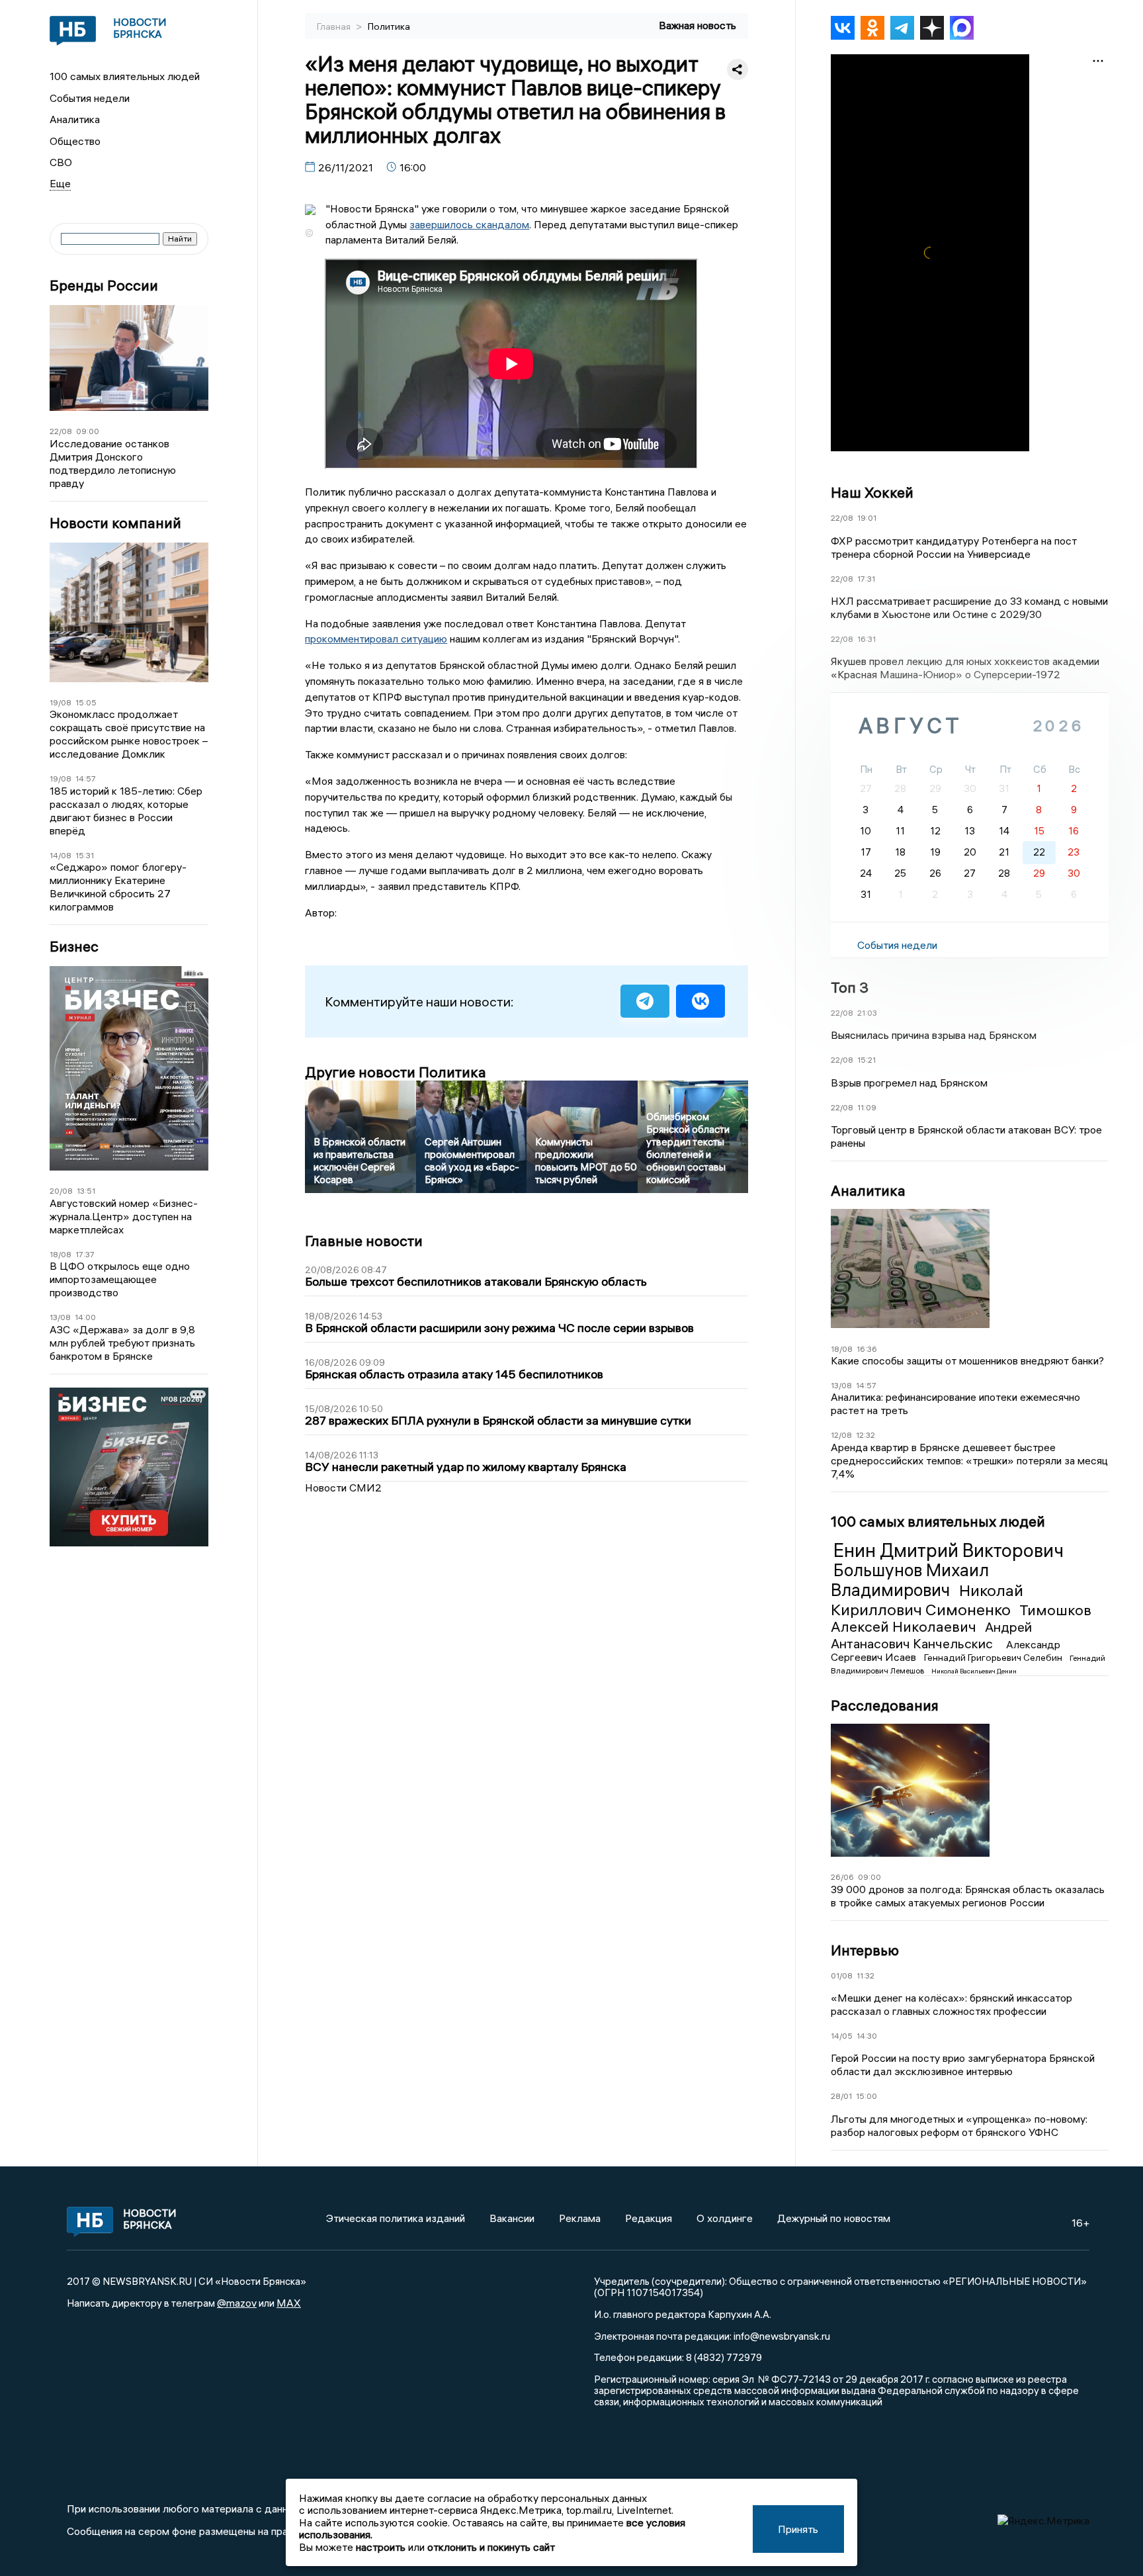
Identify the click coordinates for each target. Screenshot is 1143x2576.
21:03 (867, 1013)
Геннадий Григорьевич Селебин (994, 1658)
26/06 (842, 1877)
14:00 (85, 1317)
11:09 (867, 1107)
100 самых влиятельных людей (125, 76)
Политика (389, 26)
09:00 (88, 431)
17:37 (85, 1254)
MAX (289, 2303)
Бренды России (104, 286)
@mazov (237, 2303)
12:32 (866, 1435)
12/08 (841, 1435)
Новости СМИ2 (343, 1488)
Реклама (580, 2218)
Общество (75, 141)
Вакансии (512, 2218)
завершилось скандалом (469, 224)
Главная (335, 26)
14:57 (86, 778)
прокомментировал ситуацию (376, 639)
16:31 (867, 639)
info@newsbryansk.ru (782, 2336)
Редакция (649, 2218)
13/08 (60, 1317)
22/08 (61, 431)
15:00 (867, 2096)
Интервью (865, 1950)
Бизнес (74, 947)
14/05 (842, 2036)
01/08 (842, 1976)
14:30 (867, 2036)
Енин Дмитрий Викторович (949, 1550)
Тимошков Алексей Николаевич (961, 1619)
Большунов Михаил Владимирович (910, 1580)
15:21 (867, 1060)
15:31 (85, 855)
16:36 (867, 1349)
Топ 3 (850, 987)
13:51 (86, 1191)
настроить (381, 2547)
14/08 (61, 855)
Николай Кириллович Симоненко (927, 1600)
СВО (61, 162)
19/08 (61, 702)
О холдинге (725, 2218)
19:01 (867, 518)
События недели (90, 98)
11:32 (866, 1976)
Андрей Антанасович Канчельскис (931, 1635)
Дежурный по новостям (834, 2218)
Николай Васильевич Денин (974, 1671)
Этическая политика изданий (396, 2218)
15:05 (86, 702)
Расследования (885, 1705)
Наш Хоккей (872, 492)
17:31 (866, 579)
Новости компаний (115, 523)
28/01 (841, 2096)
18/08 (61, 1254)
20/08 (61, 1191)
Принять (798, 2529)
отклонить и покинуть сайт (491, 2547)
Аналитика (75, 119)
